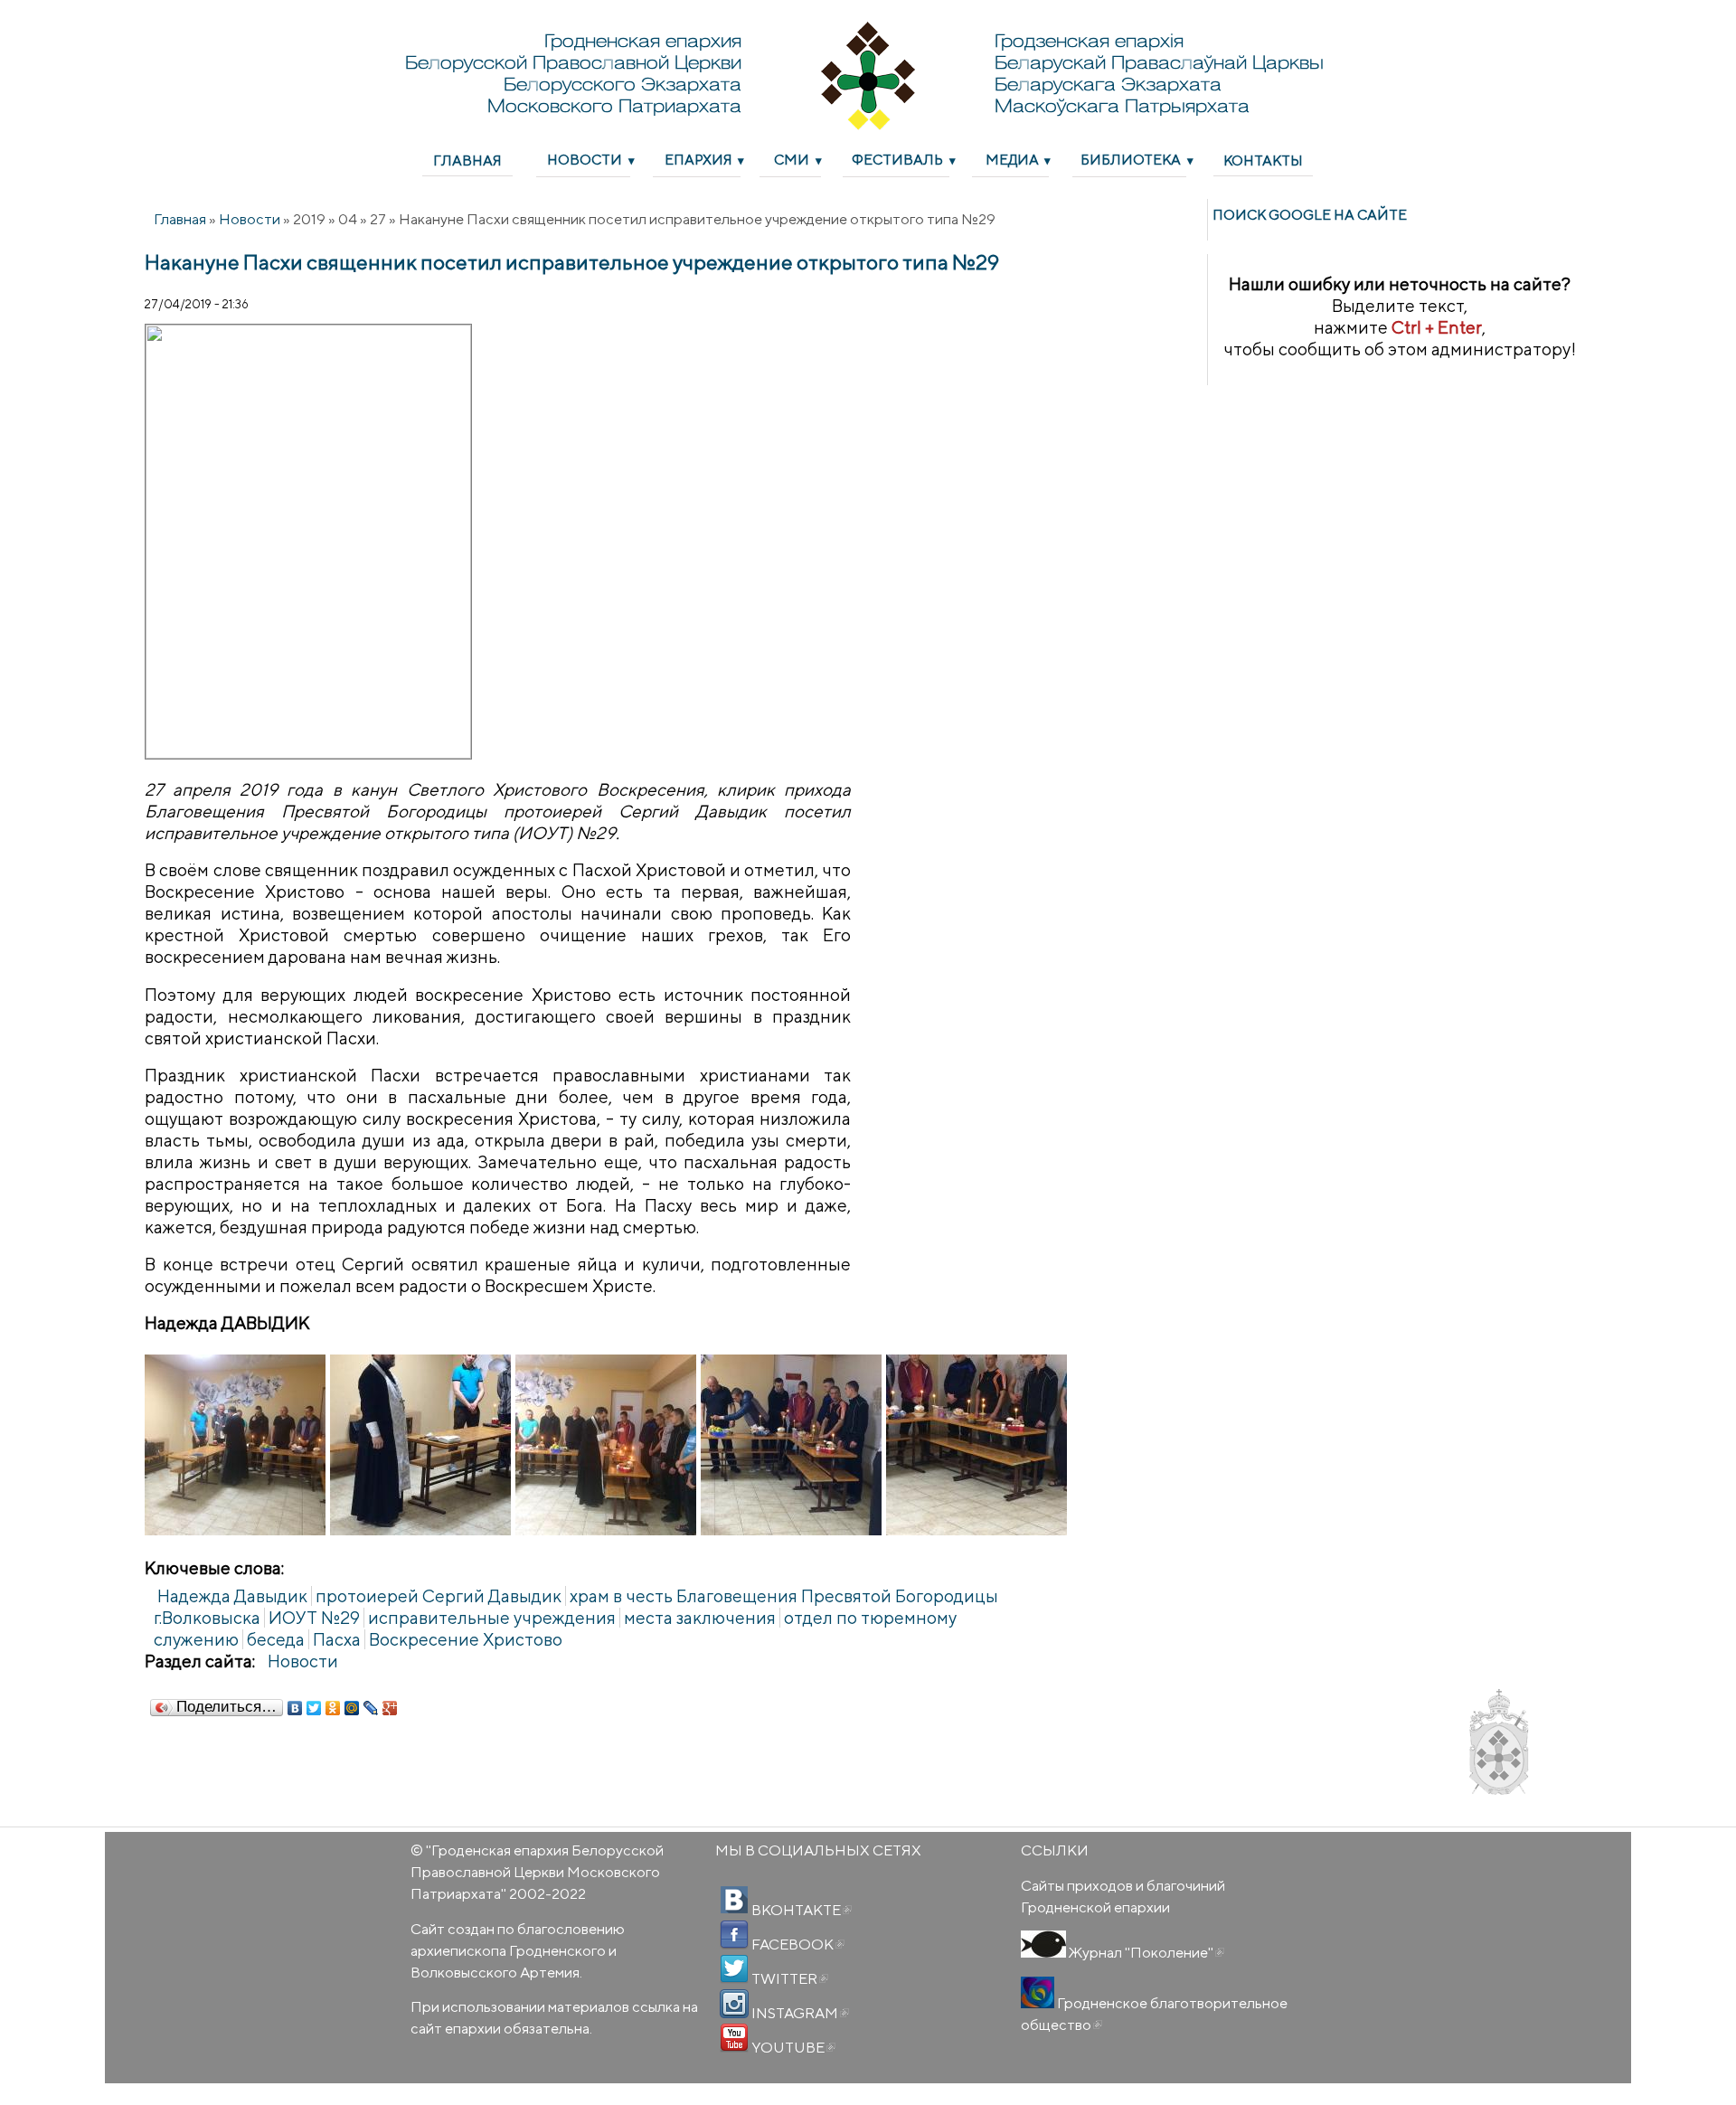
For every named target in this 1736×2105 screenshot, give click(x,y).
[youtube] (734, 2038)
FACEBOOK (797, 1944)
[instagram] (734, 2004)
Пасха (337, 1639)
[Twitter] (314, 1708)
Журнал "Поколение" (1145, 1952)
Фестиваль (897, 159)
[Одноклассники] (333, 1708)
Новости (585, 159)
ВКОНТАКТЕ (800, 1910)
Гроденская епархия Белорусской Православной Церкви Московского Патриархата (537, 1872)
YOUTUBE (792, 2047)
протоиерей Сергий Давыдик (439, 1596)
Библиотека (1131, 159)
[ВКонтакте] (295, 1708)
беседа (276, 1639)
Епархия (698, 159)
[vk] (734, 1901)
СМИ (792, 159)
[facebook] (734, 1935)
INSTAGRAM (799, 2013)
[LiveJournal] (371, 1708)
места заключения (700, 1618)
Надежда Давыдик (232, 1596)
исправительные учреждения (492, 1618)
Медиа (1012, 159)
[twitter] (734, 1969)
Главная (467, 160)
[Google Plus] (390, 1708)
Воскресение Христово (466, 1639)
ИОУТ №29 (314, 1618)
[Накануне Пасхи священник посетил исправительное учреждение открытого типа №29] (235, 1445)
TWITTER (788, 1978)
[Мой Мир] (352, 1708)
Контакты (1263, 160)
